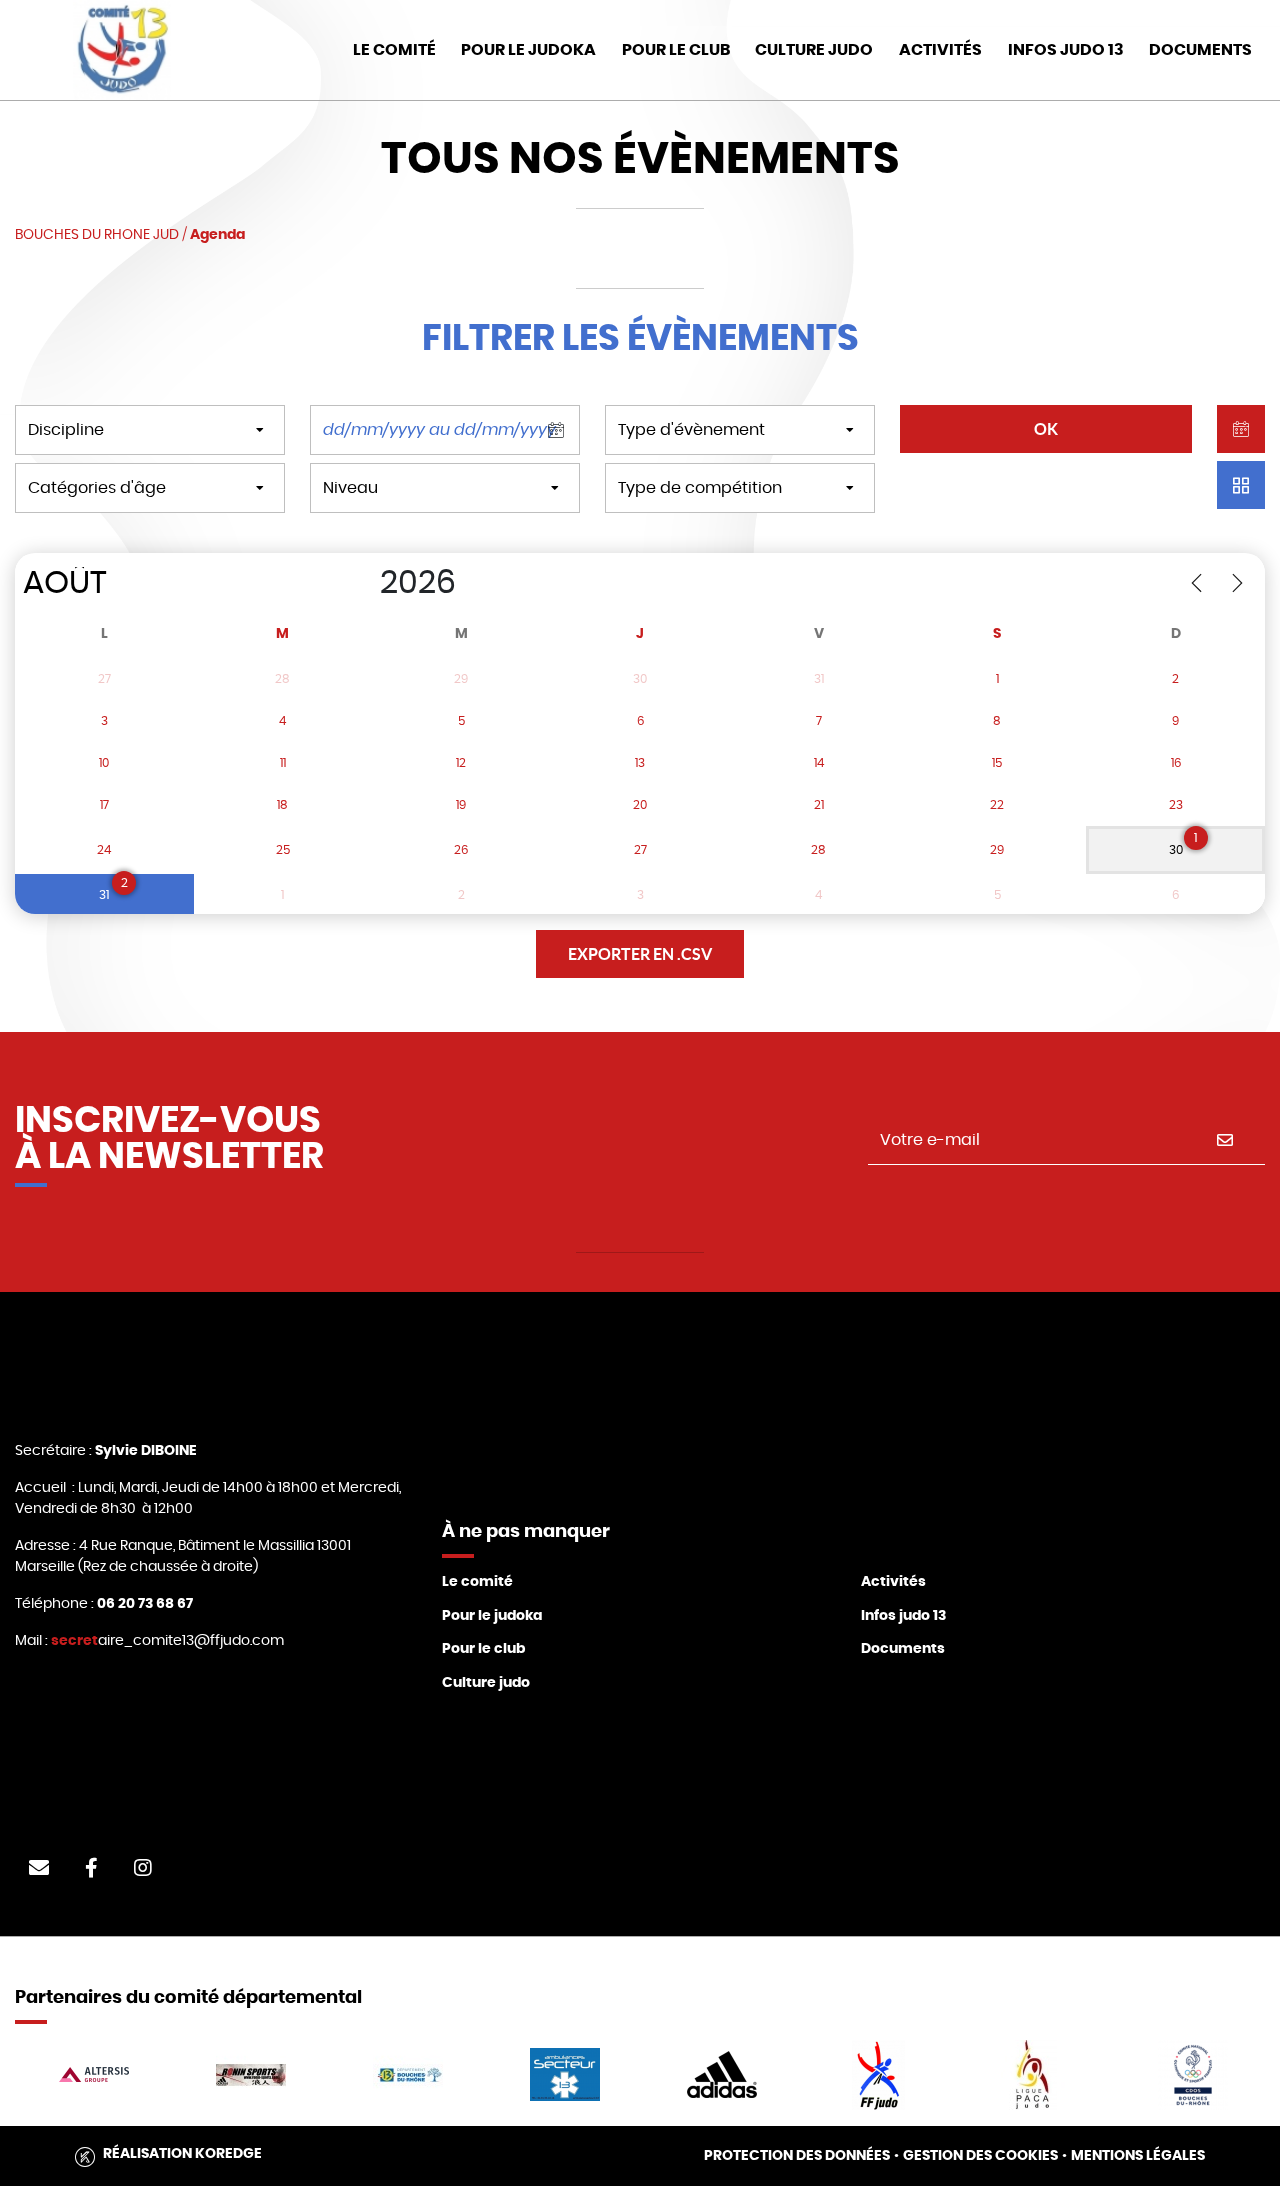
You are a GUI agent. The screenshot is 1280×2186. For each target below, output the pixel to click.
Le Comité (394, 50)
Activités (940, 50)
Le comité (477, 1582)
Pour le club (676, 50)
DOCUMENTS (1200, 50)
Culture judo (486, 1683)
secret (74, 1641)
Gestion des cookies (980, 2156)
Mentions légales (1138, 2156)
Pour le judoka (492, 1616)
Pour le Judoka (528, 50)
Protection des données (797, 2156)
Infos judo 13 (1066, 50)
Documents (903, 1649)
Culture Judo (814, 50)
